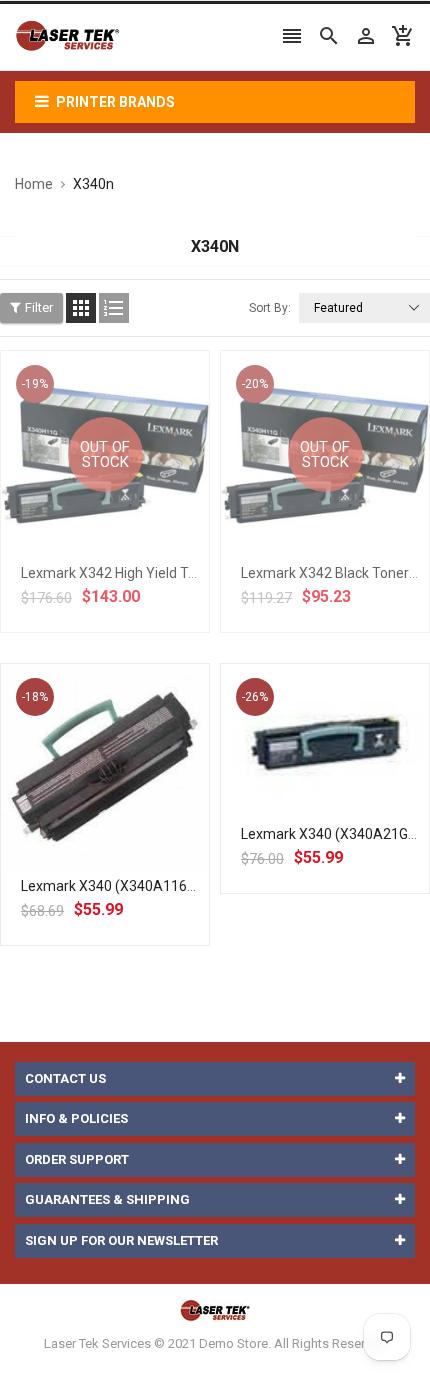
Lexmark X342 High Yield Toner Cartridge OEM (166, 573)
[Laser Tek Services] (215, 1310)
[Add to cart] (127, 832)
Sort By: (270, 308)
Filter (39, 307)
